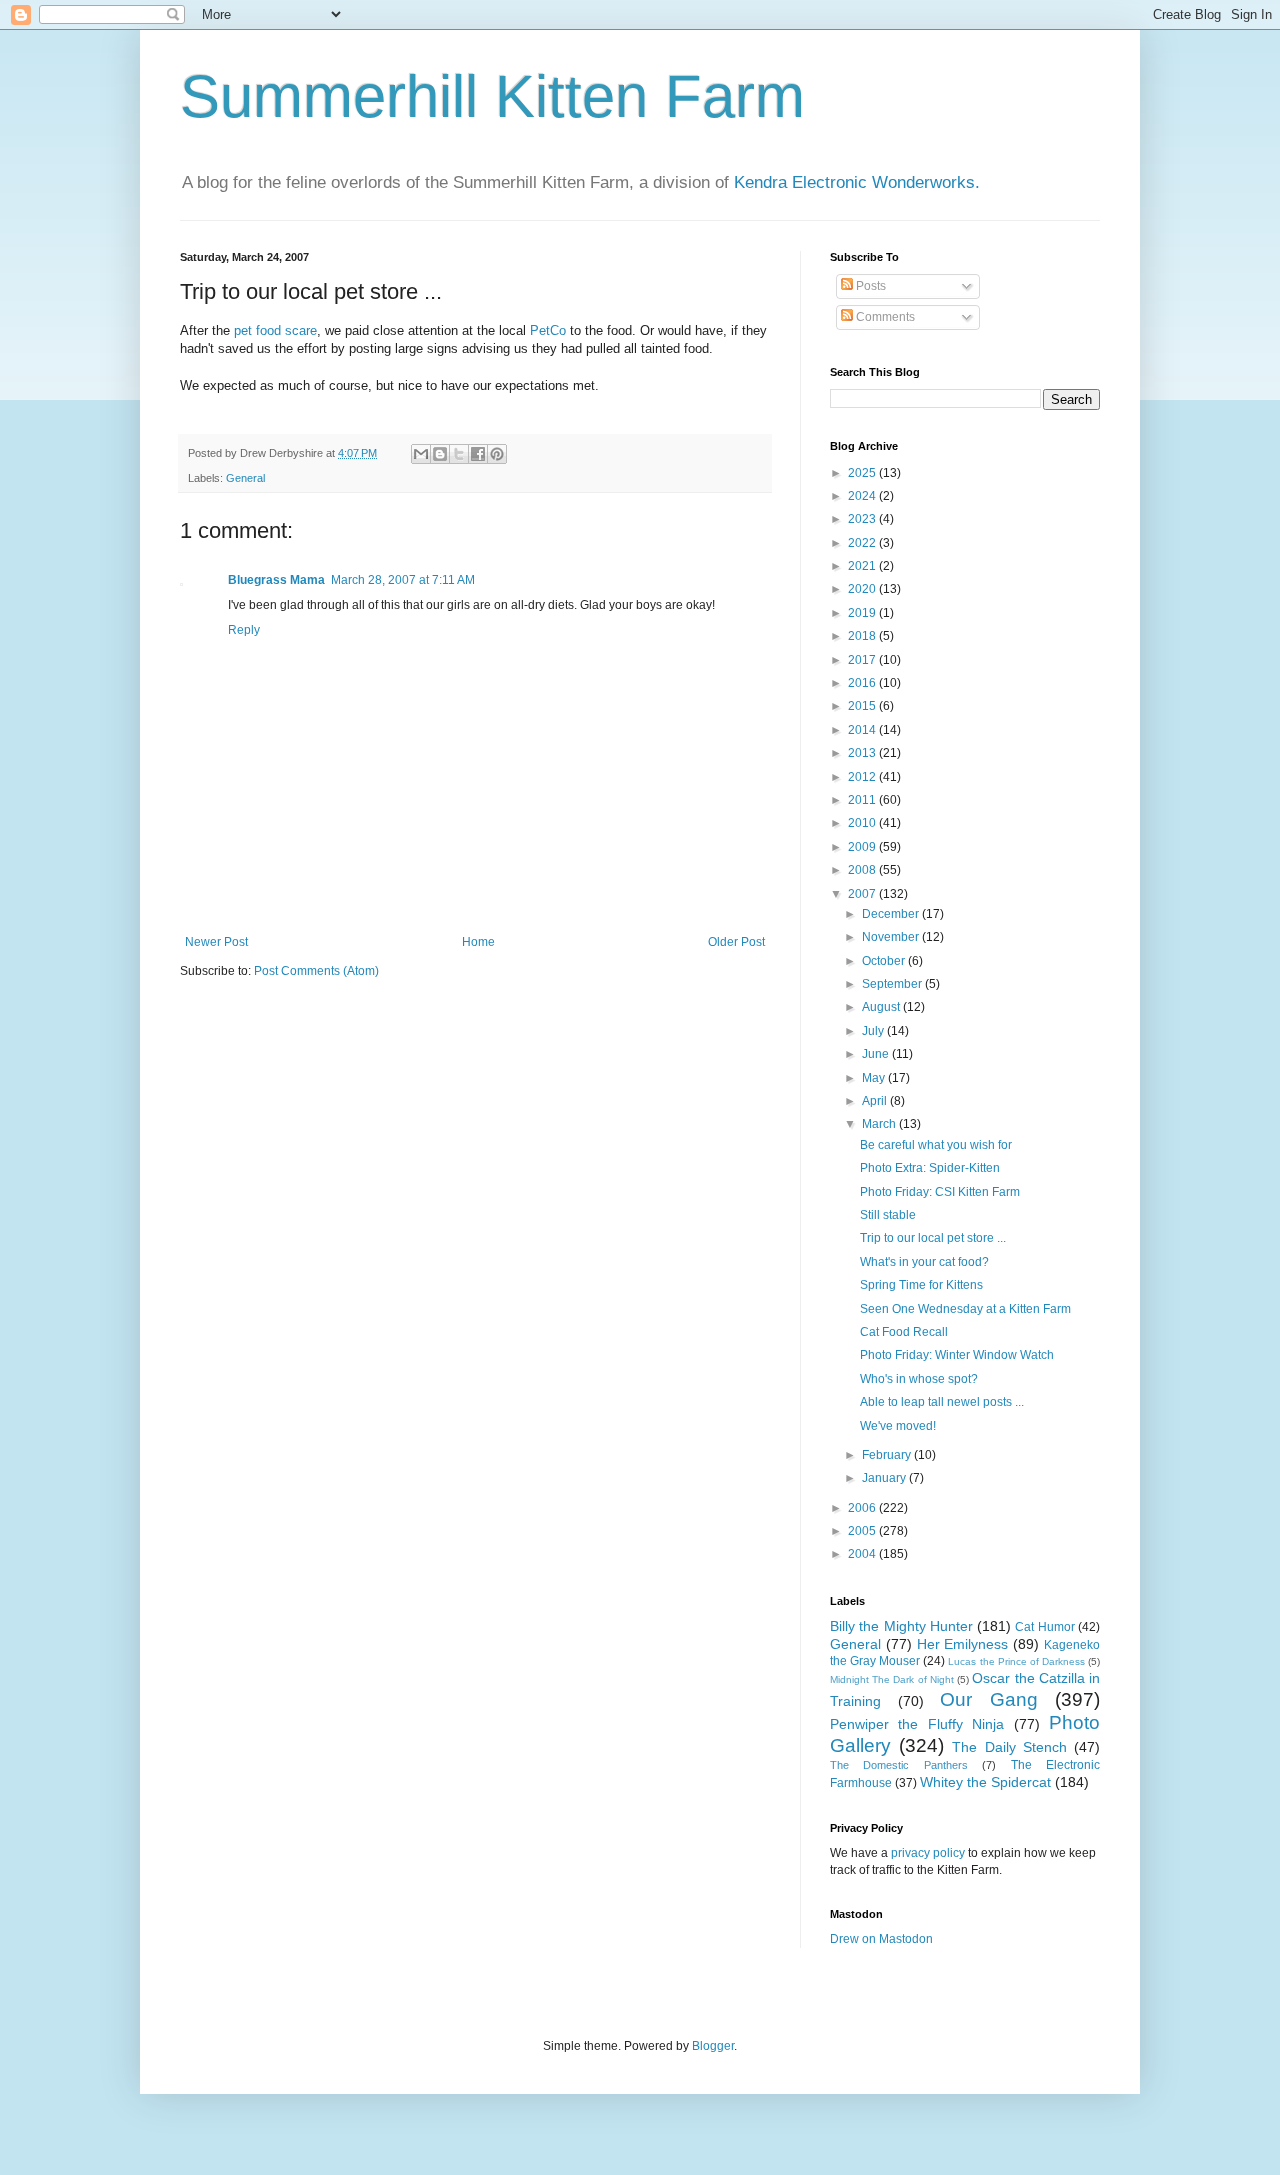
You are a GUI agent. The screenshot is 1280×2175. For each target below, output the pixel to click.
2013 (863, 753)
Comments (884, 317)
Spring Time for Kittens (921, 1285)
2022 (863, 543)
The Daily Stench (1009, 1747)
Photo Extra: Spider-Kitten (930, 1168)
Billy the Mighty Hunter (901, 1626)
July (874, 1031)
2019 (863, 613)
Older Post (736, 942)
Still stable (888, 1215)
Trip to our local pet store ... (933, 1238)
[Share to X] (459, 454)
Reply (244, 630)
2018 (863, 636)
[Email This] (421, 454)
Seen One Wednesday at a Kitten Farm (965, 1309)
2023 (863, 519)
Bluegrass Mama (276, 580)
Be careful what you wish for (936, 1145)
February (888, 1455)
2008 (863, 870)
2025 (863, 473)
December (892, 914)
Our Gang (989, 1699)
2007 (863, 894)
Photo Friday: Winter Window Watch (957, 1355)
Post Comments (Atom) (316, 971)
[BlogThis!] (440, 454)
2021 (863, 566)
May (875, 1078)
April (876, 1101)
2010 (863, 823)
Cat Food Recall (904, 1332)
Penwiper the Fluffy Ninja (917, 1724)
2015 (863, 706)
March (880, 1124)
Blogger (713, 2046)
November (892, 937)
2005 (863, 1531)
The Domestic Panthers (899, 1765)
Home (478, 942)
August (882, 1007)
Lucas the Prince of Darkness (1016, 1661)
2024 (863, 496)
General (245, 478)
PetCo (548, 330)
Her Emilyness (963, 1644)
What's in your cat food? (924, 1262)
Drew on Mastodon (881, 1939)
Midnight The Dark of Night (892, 1679)
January (885, 1478)
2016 (863, 683)
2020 (863, 589)
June (877, 1054)
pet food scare (275, 330)
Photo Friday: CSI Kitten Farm (940, 1192)
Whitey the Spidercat (985, 1782)
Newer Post (216, 942)
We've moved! (898, 1426)
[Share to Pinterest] (497, 454)
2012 (863, 777)
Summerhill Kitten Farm (492, 96)
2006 (863, 1508)
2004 (863, 1554)
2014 (863, 730)
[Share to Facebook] (478, 454)
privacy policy (928, 1853)
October (885, 961)
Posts (869, 286)
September (893, 984)
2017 (863, 660)
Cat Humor (1044, 1627)
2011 (863, 800)
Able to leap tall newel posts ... (942, 1402)
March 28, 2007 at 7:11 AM (403, 580)
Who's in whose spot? (919, 1379)
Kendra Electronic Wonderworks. (857, 182)
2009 (863, 847)
